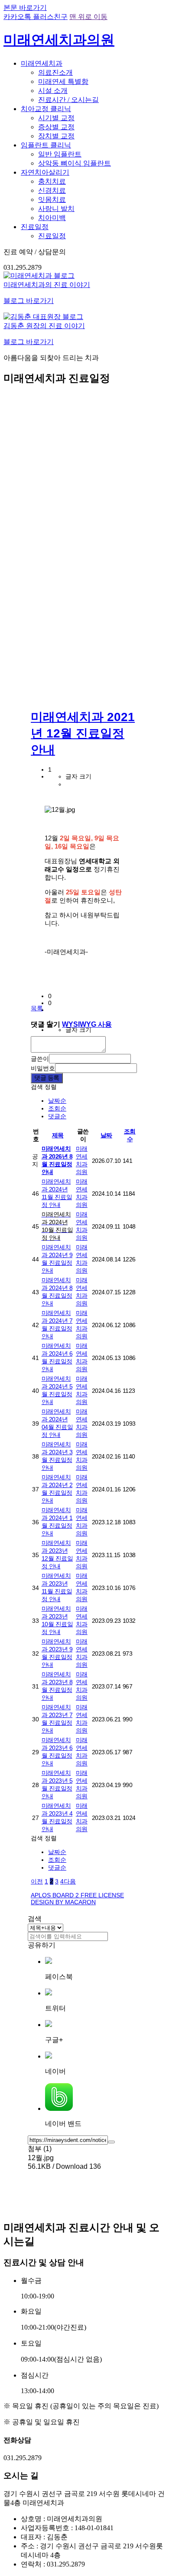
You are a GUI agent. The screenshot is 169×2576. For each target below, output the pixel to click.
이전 (37, 1881)
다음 (70, 1881)
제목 (58, 1135)
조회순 (57, 1108)
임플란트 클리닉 (46, 145)
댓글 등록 (47, 1078)
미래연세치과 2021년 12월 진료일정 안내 (83, 733)
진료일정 (35, 227)
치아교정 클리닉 (46, 109)
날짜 (106, 1135)
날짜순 (57, 1101)
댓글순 (57, 1116)
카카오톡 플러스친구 (36, 17)
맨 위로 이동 (88, 17)
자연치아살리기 (45, 172)
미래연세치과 (42, 63)
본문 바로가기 (25, 8)
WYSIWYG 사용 (87, 1024)
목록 (37, 1008)
